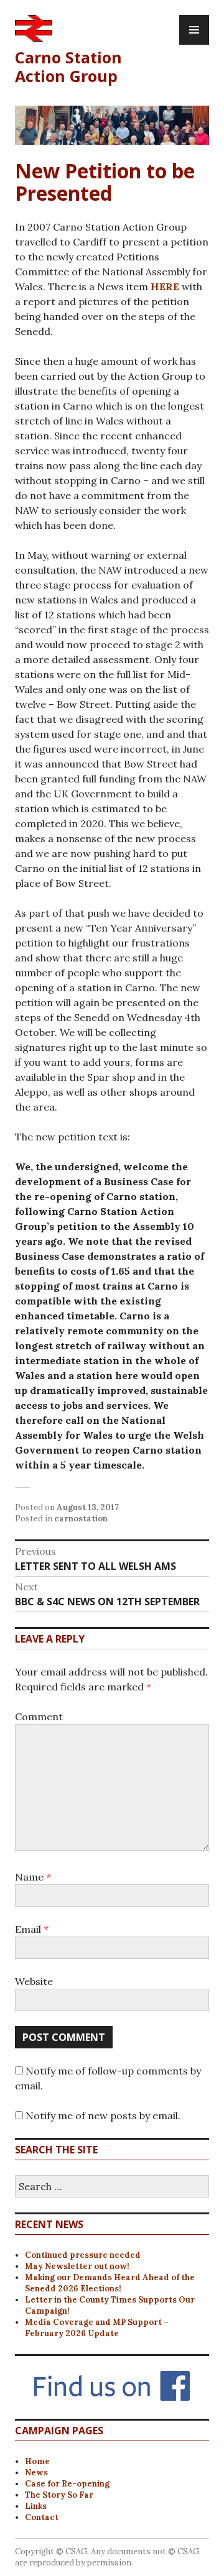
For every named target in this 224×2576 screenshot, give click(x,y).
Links (36, 2506)
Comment (39, 1717)
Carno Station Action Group (68, 66)
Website (34, 1981)
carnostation (81, 1519)
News (36, 2473)
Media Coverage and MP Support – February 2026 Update (97, 2328)
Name (33, 1877)
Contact (42, 2517)
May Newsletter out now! (77, 2266)
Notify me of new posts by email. (103, 2115)
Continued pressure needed (83, 2255)
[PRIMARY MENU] (194, 30)
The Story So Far (59, 2495)
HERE (165, 286)
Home (37, 2461)
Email (32, 1929)
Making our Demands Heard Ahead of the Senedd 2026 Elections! (110, 2283)
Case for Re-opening (67, 2484)
